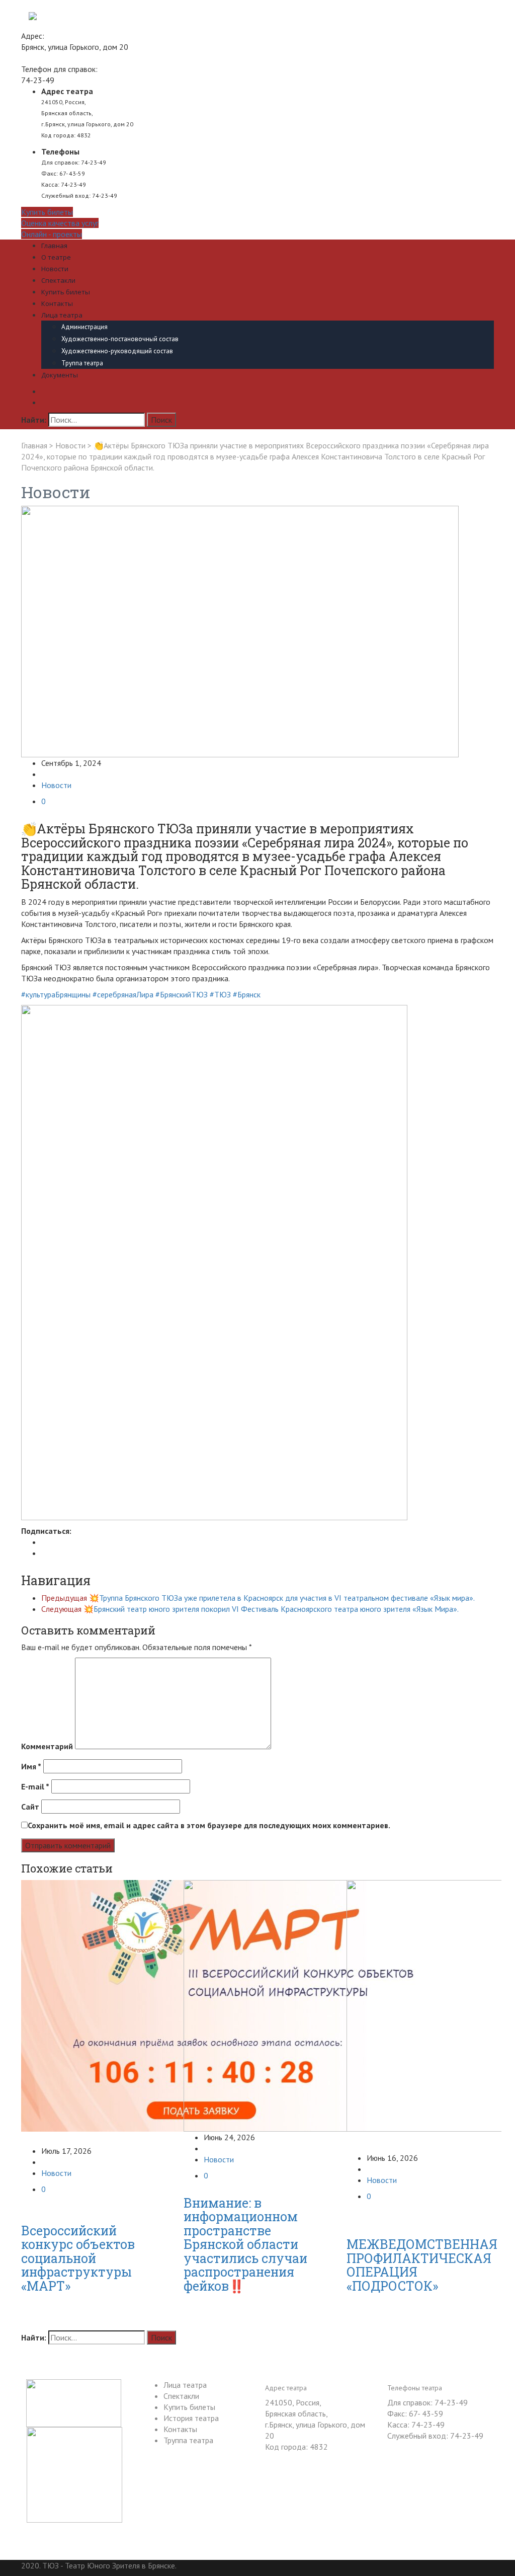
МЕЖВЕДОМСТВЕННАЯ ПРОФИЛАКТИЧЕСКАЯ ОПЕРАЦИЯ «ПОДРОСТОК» (422, 2265)
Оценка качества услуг (60, 223)
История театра (191, 2418)
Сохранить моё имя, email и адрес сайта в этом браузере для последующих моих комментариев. (209, 1825)
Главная (54, 246)
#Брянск (247, 994)
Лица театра (62, 315)
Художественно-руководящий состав (117, 351)
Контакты (57, 303)
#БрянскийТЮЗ (182, 994)
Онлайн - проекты (52, 234)
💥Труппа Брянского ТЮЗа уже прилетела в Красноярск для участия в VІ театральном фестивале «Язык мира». (258, 1598)
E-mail (35, 1786)
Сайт (30, 1807)
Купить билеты (47, 212)
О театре (56, 257)
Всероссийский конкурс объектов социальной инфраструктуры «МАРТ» (78, 2258)
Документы (60, 375)
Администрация (84, 327)
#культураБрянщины (56, 994)
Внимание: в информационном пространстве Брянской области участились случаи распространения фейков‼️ (245, 2244)
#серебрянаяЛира (123, 994)
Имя (31, 1766)
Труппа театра (82, 363)
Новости (55, 269)
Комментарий (47, 1746)
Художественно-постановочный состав (120, 339)
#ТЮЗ (220, 994)
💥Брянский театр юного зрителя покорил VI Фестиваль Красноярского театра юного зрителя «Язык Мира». (250, 1609)
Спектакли (58, 280)
